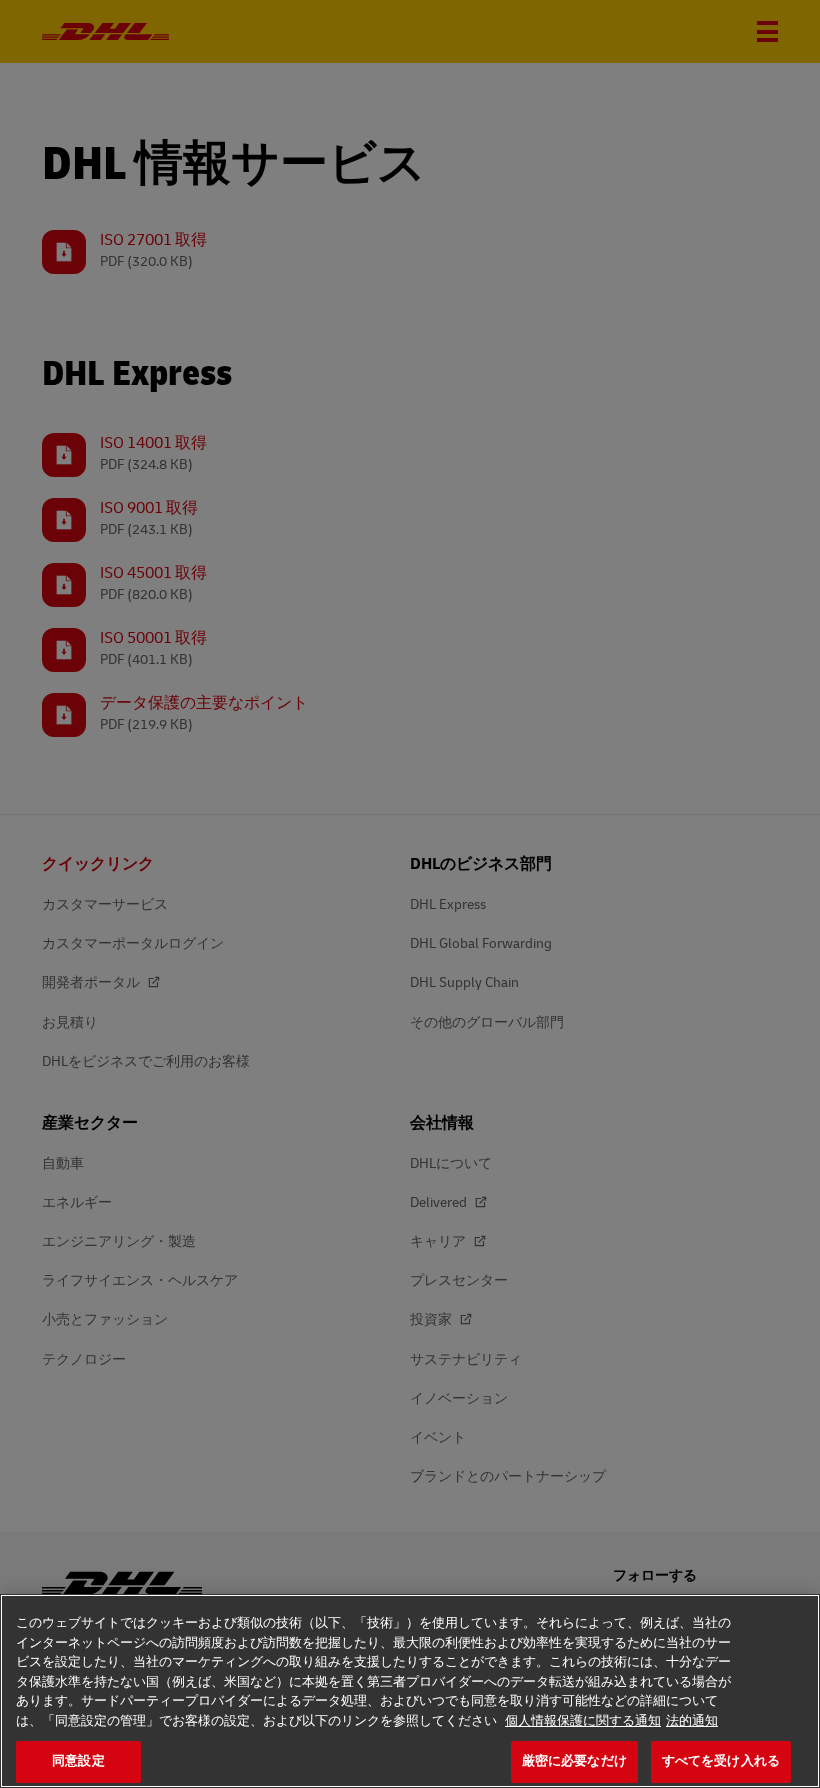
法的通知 (692, 1721)
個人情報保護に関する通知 (583, 1721)
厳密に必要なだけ (574, 1761)
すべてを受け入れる (721, 1761)
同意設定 (78, 1761)
